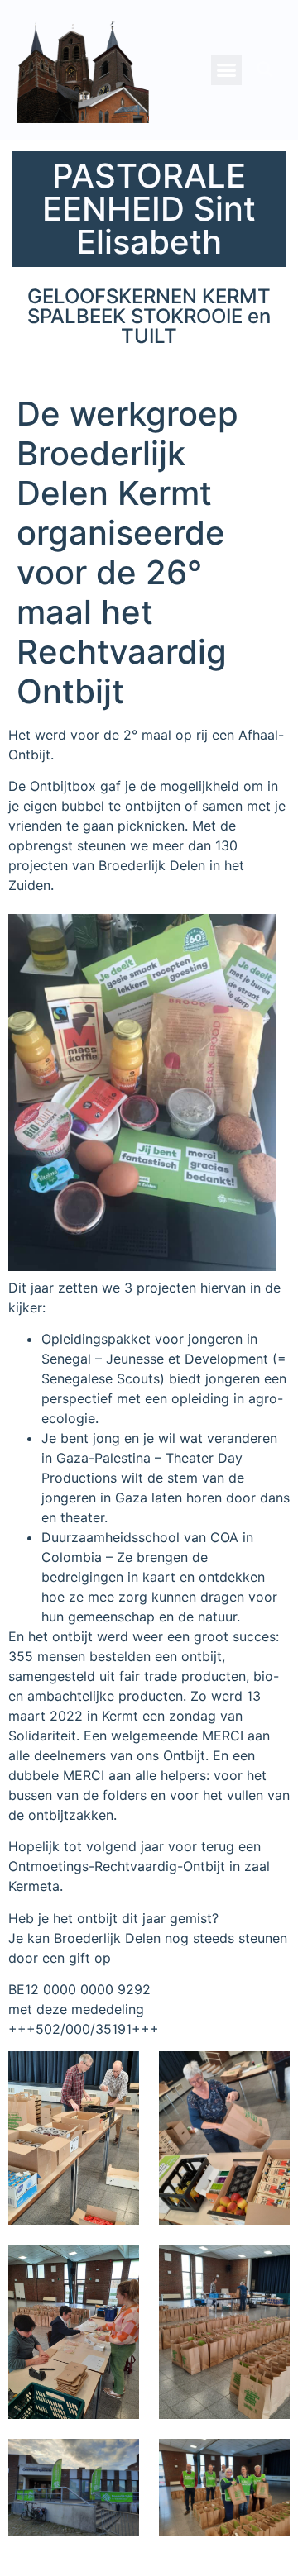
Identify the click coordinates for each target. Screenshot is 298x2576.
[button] (227, 70)
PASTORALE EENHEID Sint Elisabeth (149, 209)
